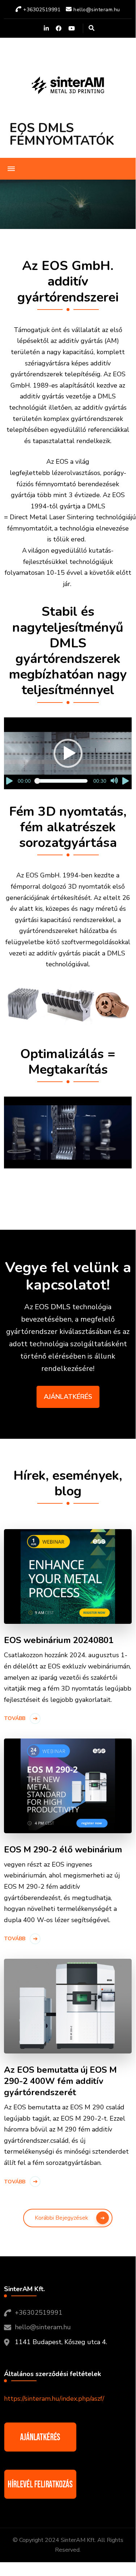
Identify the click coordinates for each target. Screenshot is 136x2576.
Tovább (15, 1718)
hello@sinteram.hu (43, 2327)
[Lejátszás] (10, 781)
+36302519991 (39, 2313)
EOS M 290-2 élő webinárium (63, 1850)
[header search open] (92, 28)
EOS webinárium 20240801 (59, 1640)
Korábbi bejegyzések (61, 2218)
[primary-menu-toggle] (11, 169)
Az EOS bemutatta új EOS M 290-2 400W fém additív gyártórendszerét (60, 2081)
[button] (68, 753)
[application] (68, 753)
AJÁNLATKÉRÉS (68, 1397)
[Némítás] (114, 781)
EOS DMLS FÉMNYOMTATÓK (62, 134)
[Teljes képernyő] (126, 781)
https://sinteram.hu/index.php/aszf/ (54, 2399)
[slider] (62, 781)
